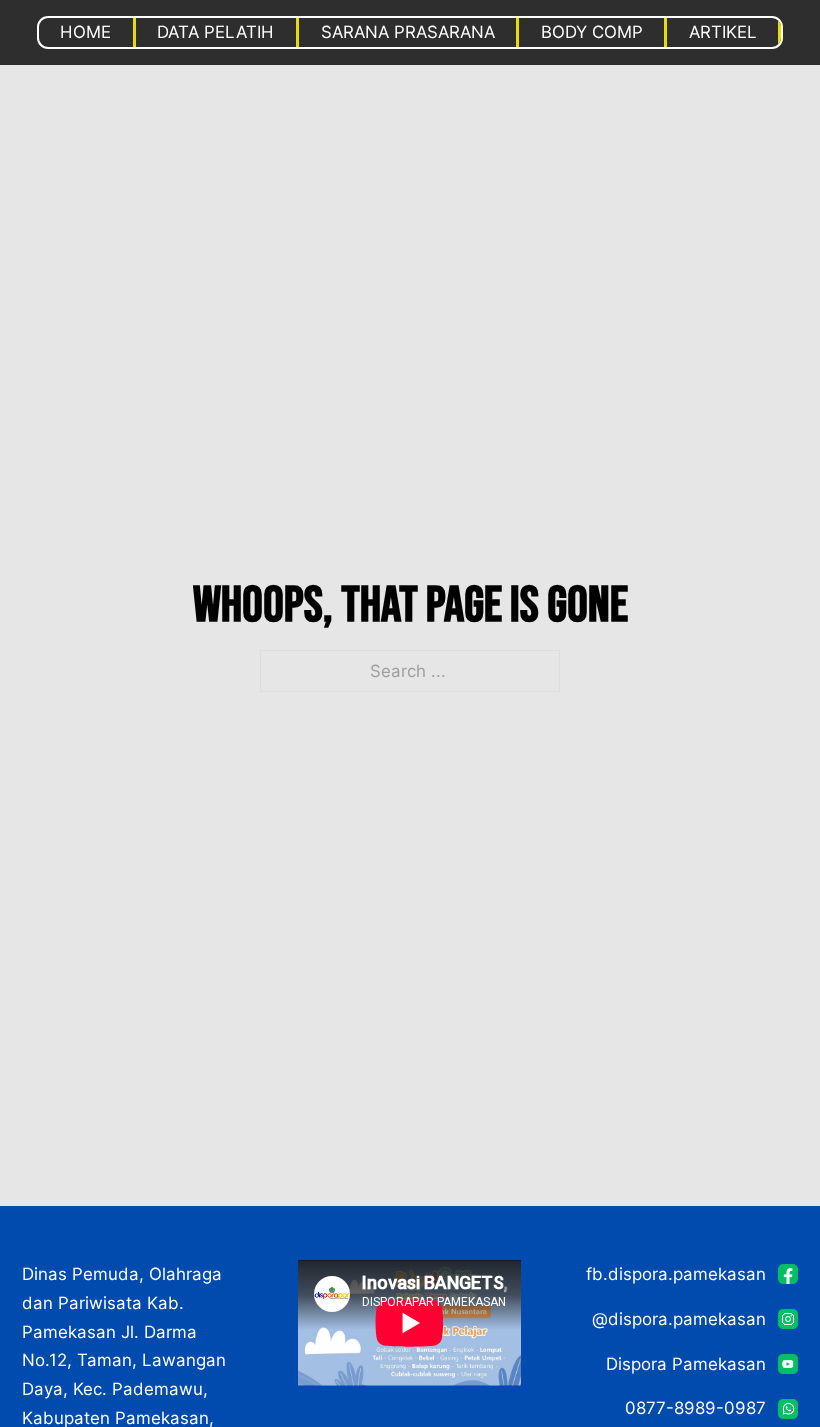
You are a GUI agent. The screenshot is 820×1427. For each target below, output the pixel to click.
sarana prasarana (408, 32)
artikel (723, 32)
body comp (592, 32)
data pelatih (215, 32)
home (85, 32)
